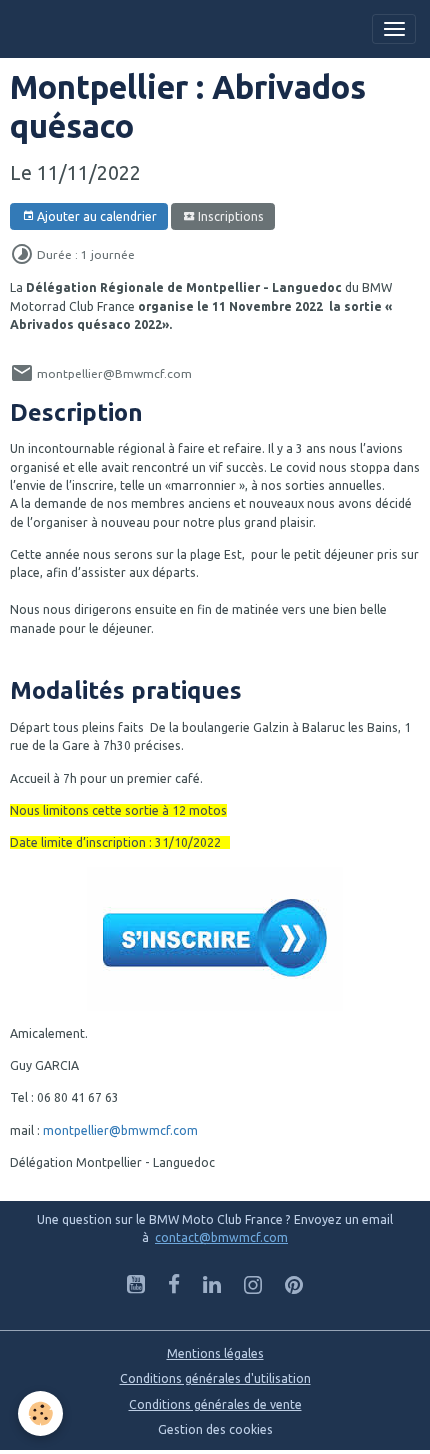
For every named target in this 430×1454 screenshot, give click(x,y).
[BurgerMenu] (394, 29)
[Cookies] (40, 1413)
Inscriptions (229, 216)
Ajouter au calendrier (95, 216)
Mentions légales (215, 1353)
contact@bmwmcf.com (221, 1237)
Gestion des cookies (215, 1429)
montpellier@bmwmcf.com (120, 1130)
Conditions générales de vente (215, 1404)
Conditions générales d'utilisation (215, 1378)
